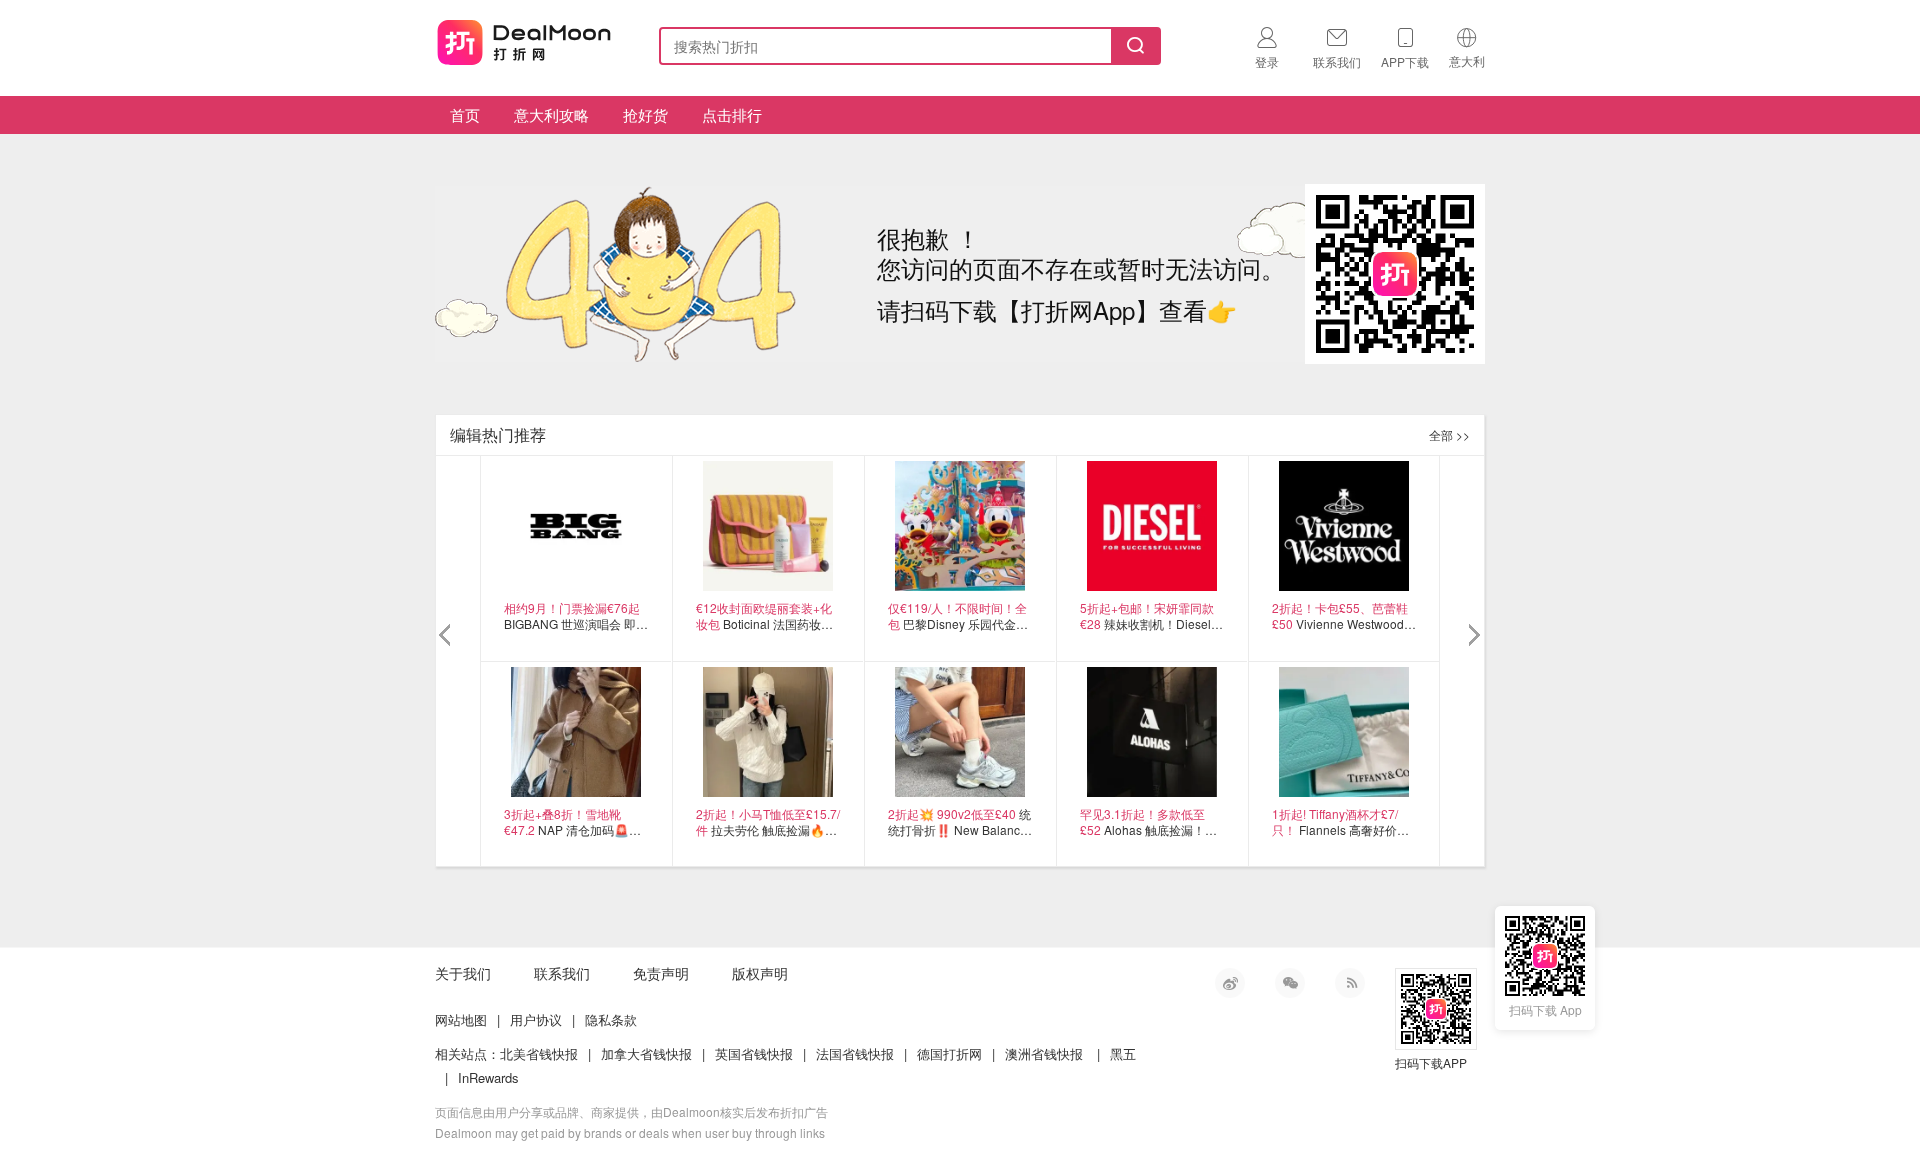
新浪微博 (1230, 983)
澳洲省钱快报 (1044, 1053)
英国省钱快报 (754, 1053)
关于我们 (463, 973)
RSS (1350, 983)
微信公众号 (1290, 983)
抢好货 (645, 114)
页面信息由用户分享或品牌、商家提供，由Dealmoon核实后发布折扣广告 (631, 1111)
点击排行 (732, 114)
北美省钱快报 (539, 1053)
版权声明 (760, 973)
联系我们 (562, 973)
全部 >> (1449, 434)
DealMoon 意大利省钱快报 (524, 42)
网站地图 (461, 1019)
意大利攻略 (551, 114)
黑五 (1123, 1053)
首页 (465, 114)
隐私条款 (611, 1019)
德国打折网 (949, 1053)
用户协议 (536, 1019)
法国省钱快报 (855, 1053)
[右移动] (1472, 636)
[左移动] (447, 636)
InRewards (488, 1077)
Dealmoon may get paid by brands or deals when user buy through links (630, 1132)
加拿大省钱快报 (646, 1053)
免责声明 (661, 973)
